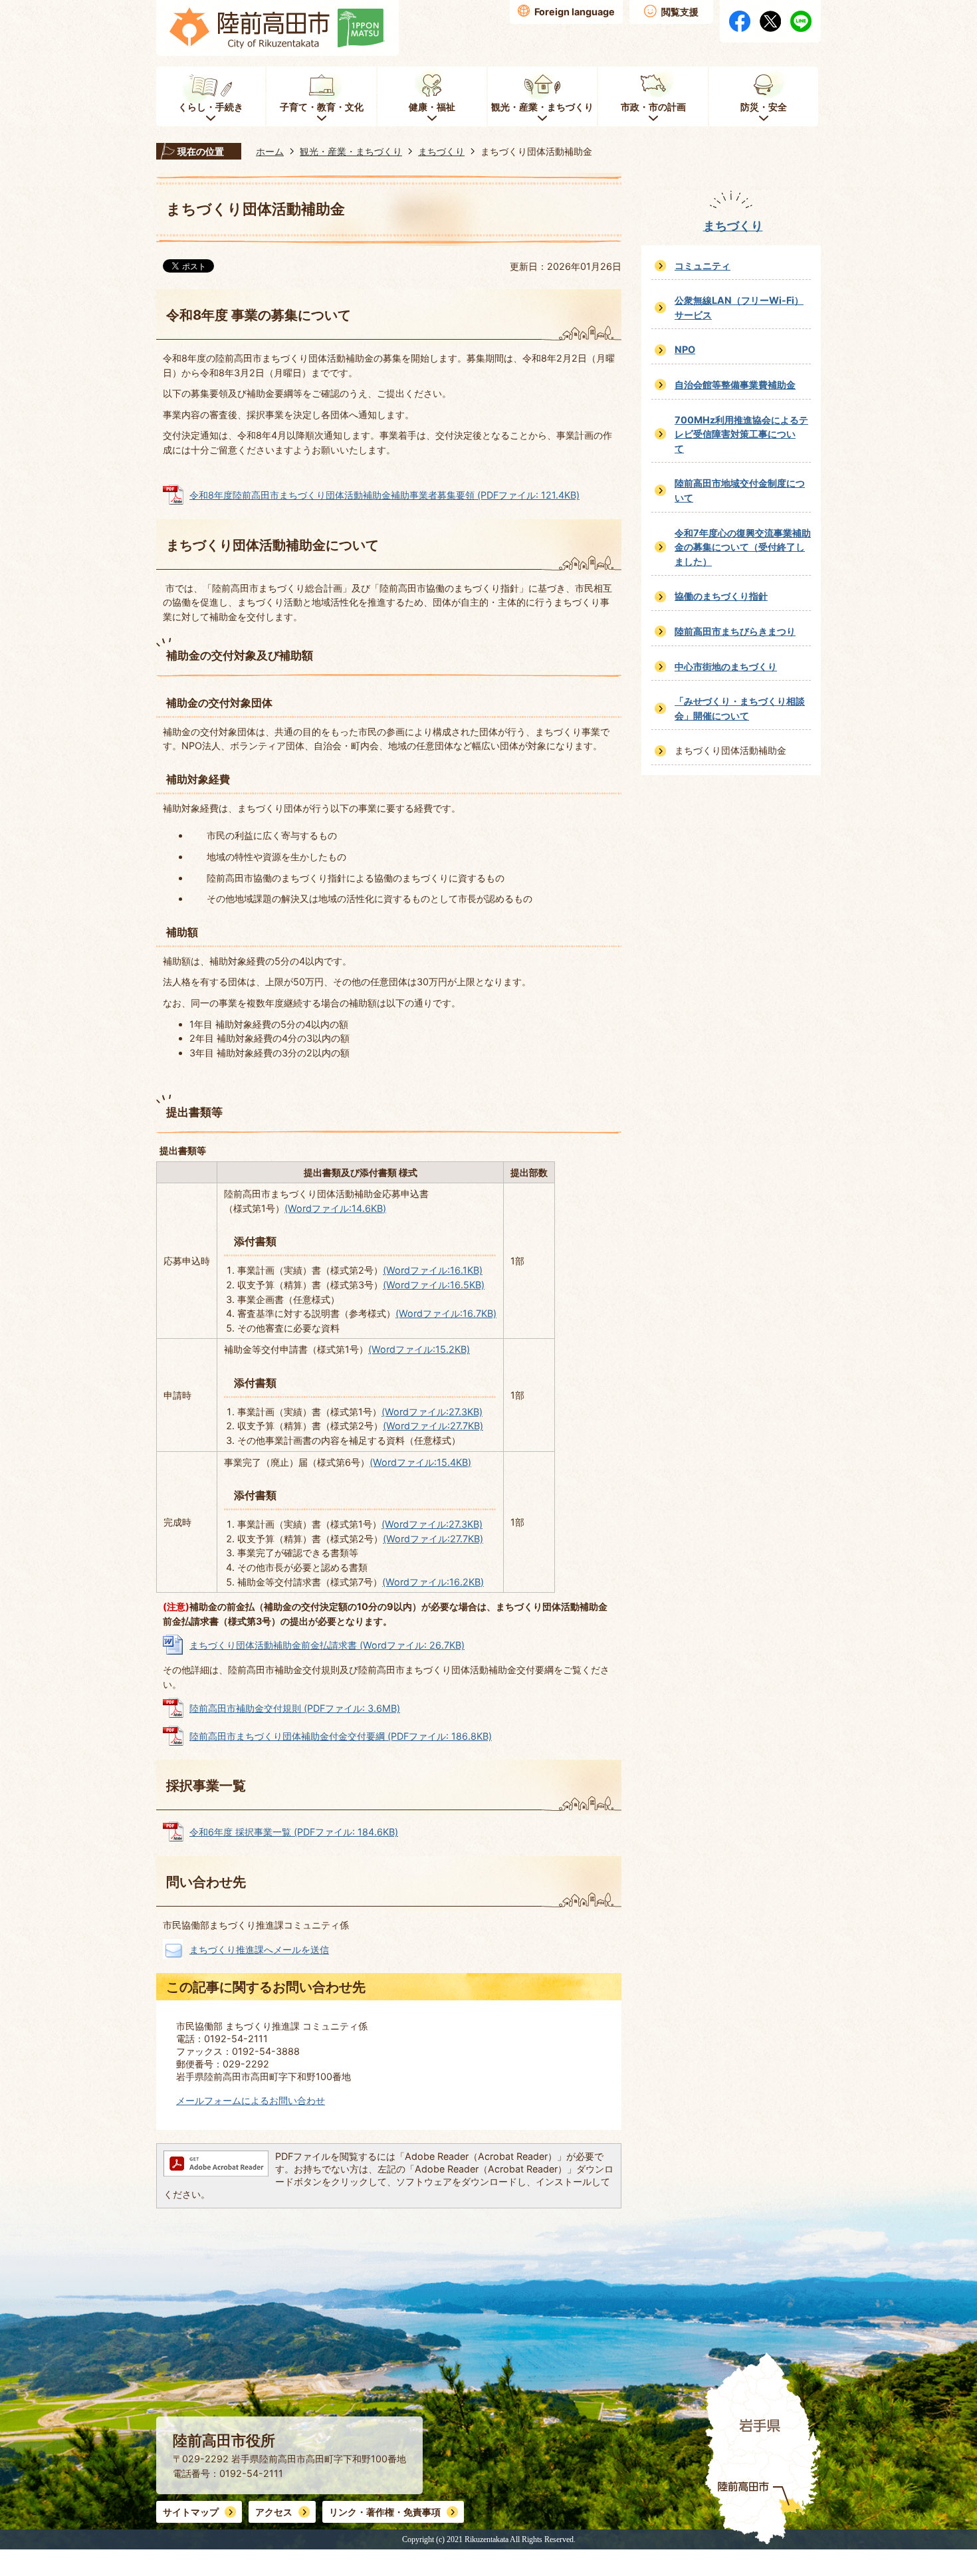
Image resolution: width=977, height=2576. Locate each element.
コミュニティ (703, 266)
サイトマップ (191, 2512)
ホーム (270, 151)
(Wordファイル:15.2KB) (419, 1349)
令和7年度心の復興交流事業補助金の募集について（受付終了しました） (743, 547)
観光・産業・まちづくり (351, 151)
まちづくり (441, 151)
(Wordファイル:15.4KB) (420, 1462)
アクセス (274, 2512)
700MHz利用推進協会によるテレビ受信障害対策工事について (741, 434)
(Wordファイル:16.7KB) (446, 1313)
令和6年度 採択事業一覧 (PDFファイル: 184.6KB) (294, 1832)
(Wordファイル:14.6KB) (335, 1208)
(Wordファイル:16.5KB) (434, 1285)
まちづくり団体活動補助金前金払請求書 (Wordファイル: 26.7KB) (327, 1645)
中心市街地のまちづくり (726, 666)
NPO (685, 349)
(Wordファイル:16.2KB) (433, 1582)
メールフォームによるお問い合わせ (251, 2100)
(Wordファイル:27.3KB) (432, 1412)
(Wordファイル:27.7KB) (433, 1426)
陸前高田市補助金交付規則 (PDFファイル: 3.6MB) (295, 1708)
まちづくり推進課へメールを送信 (259, 1949)
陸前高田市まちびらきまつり (735, 631)
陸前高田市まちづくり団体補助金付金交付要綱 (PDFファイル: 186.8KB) (341, 1736)
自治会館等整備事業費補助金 (735, 385)
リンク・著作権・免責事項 (385, 2512)
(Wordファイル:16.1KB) (433, 1270)
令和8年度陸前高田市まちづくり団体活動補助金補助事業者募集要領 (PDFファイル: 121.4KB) (384, 495)
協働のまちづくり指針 (721, 596)
